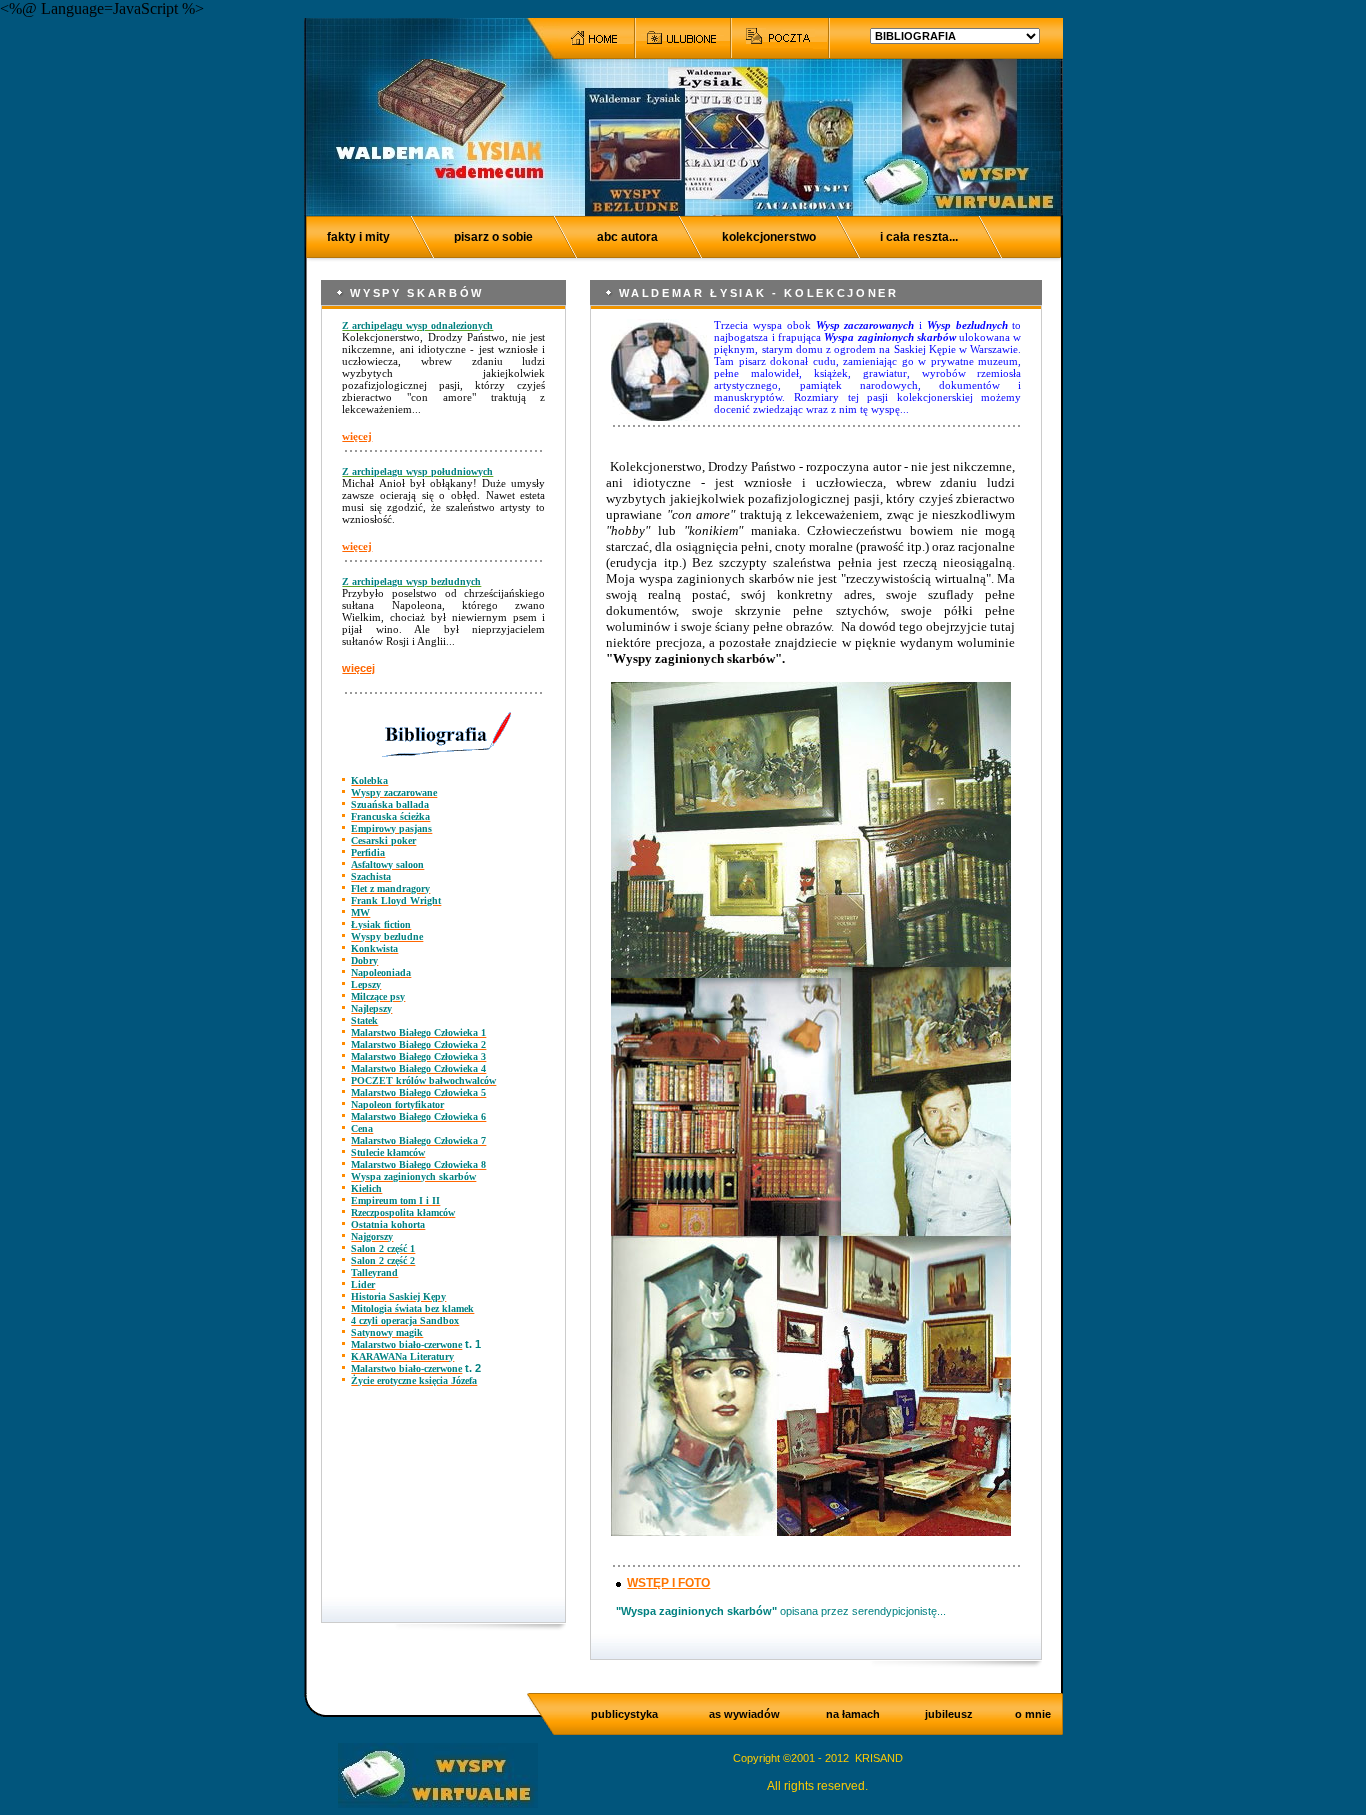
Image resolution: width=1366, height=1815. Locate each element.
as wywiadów (744, 1714)
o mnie (1033, 1714)
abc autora (627, 237)
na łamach (853, 1714)
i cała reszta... (919, 237)
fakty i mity (358, 237)
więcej (357, 436)
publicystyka (624, 1714)
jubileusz (949, 1714)
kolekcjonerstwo (769, 237)
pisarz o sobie (493, 237)
